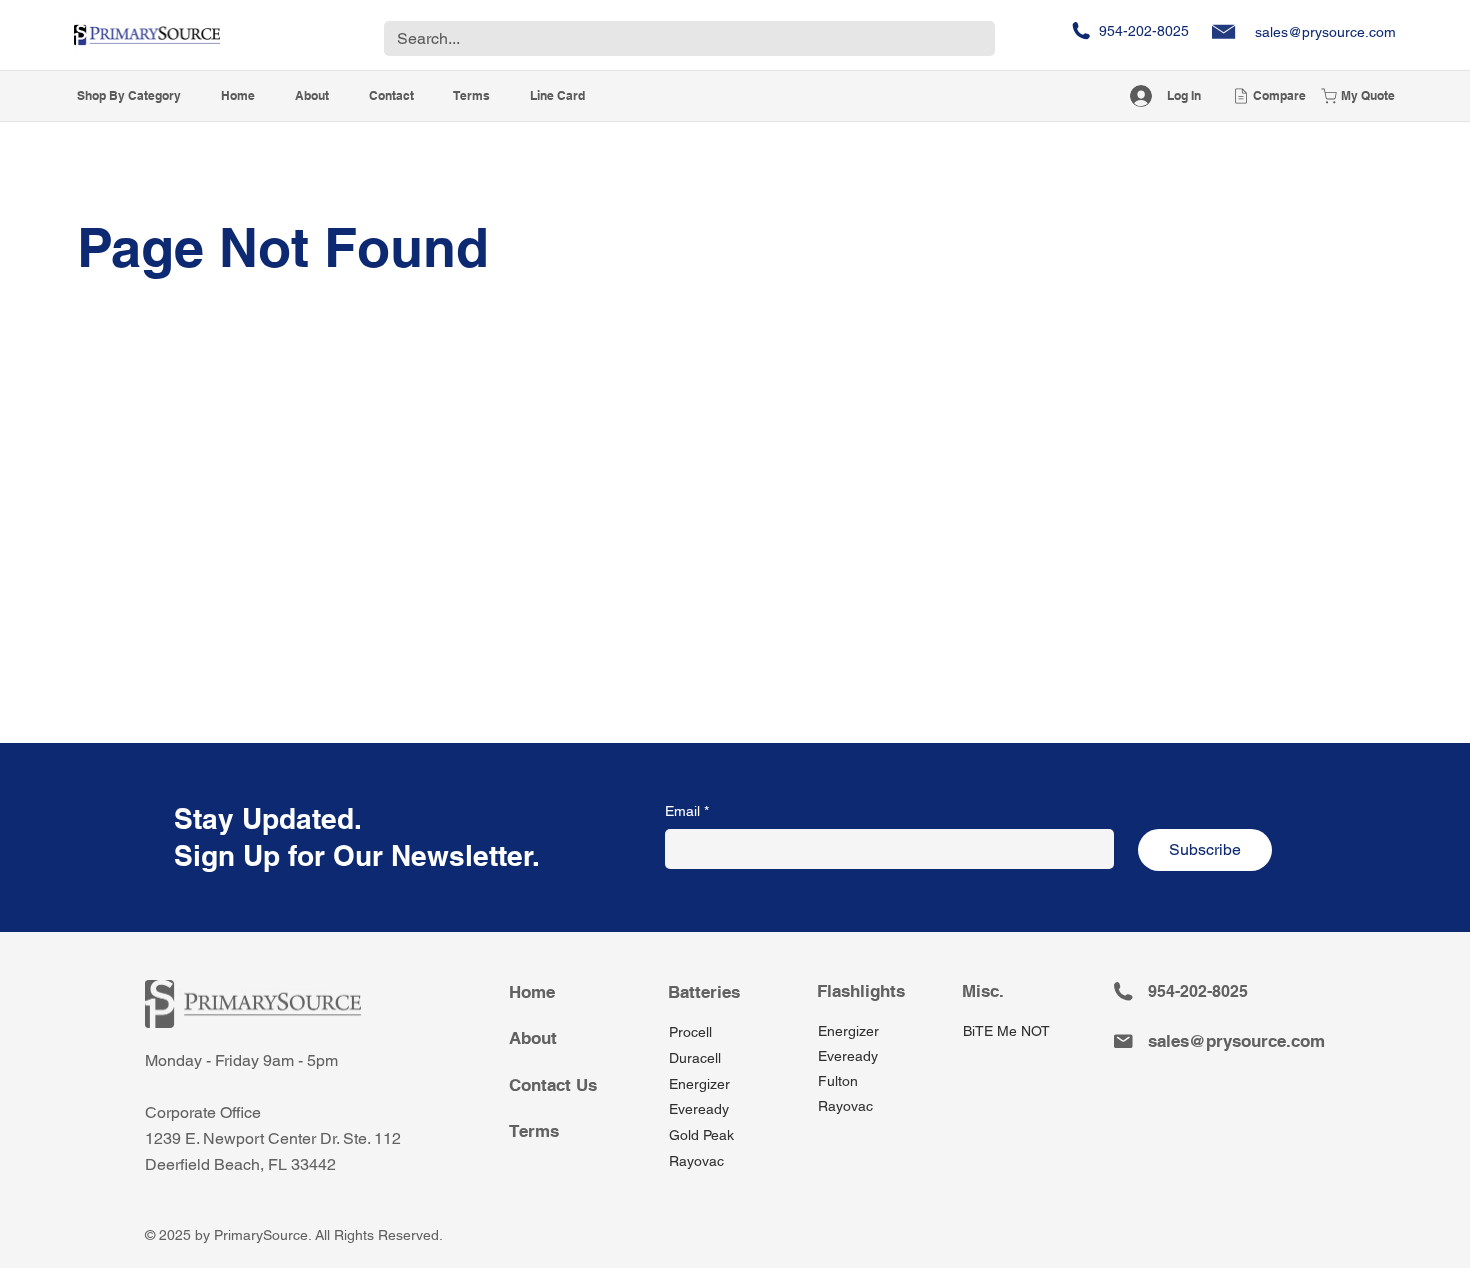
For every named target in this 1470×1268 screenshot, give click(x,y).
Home (532, 992)
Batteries (704, 992)
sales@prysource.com (1325, 32)
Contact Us (553, 1085)
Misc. (983, 991)
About (533, 1038)
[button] (129, 96)
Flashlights (861, 991)
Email (687, 811)
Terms (534, 1131)
